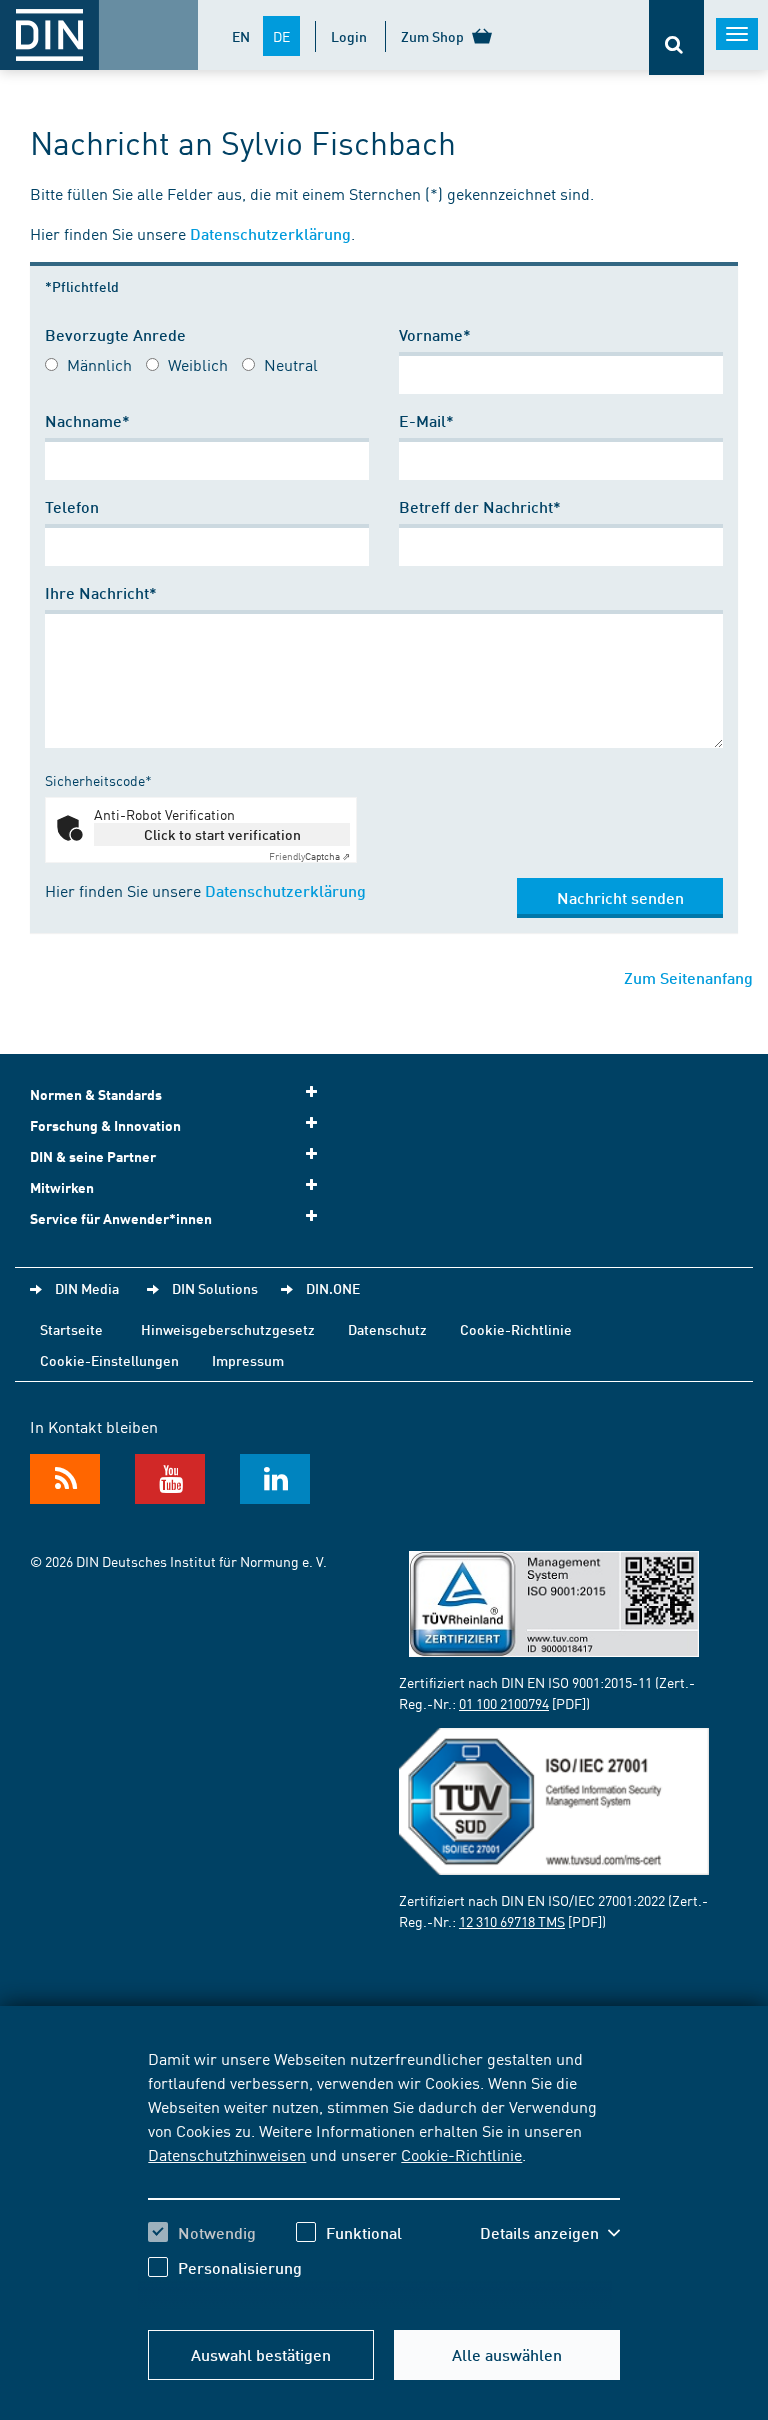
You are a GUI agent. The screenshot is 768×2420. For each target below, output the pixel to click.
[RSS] (65, 1479)
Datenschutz (387, 1329)
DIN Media (87, 1288)
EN (241, 36)
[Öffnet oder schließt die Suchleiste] (676, 37)
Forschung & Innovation (105, 1125)
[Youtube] (170, 1479)
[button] (550, 2233)
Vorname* (435, 334)
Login (349, 36)
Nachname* (87, 420)
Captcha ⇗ (309, 856)
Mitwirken (62, 1187)
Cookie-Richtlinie (461, 2154)
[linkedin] (275, 1479)
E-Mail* (426, 420)
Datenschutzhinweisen (227, 2154)
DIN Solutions (215, 1288)
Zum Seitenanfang (688, 977)
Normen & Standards (96, 1094)
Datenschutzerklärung (270, 233)
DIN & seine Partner (93, 1156)
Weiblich (198, 364)
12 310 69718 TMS (512, 1921)
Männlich (99, 364)
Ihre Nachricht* (101, 592)
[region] (383, 2178)
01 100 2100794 (504, 1703)
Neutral (291, 364)
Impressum (248, 1360)
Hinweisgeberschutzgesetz (228, 1329)
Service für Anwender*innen (121, 1218)
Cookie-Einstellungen (109, 1360)
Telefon (72, 506)
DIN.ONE (333, 1288)
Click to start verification (222, 834)
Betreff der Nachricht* (480, 506)
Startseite (71, 1329)
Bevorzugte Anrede (115, 334)
